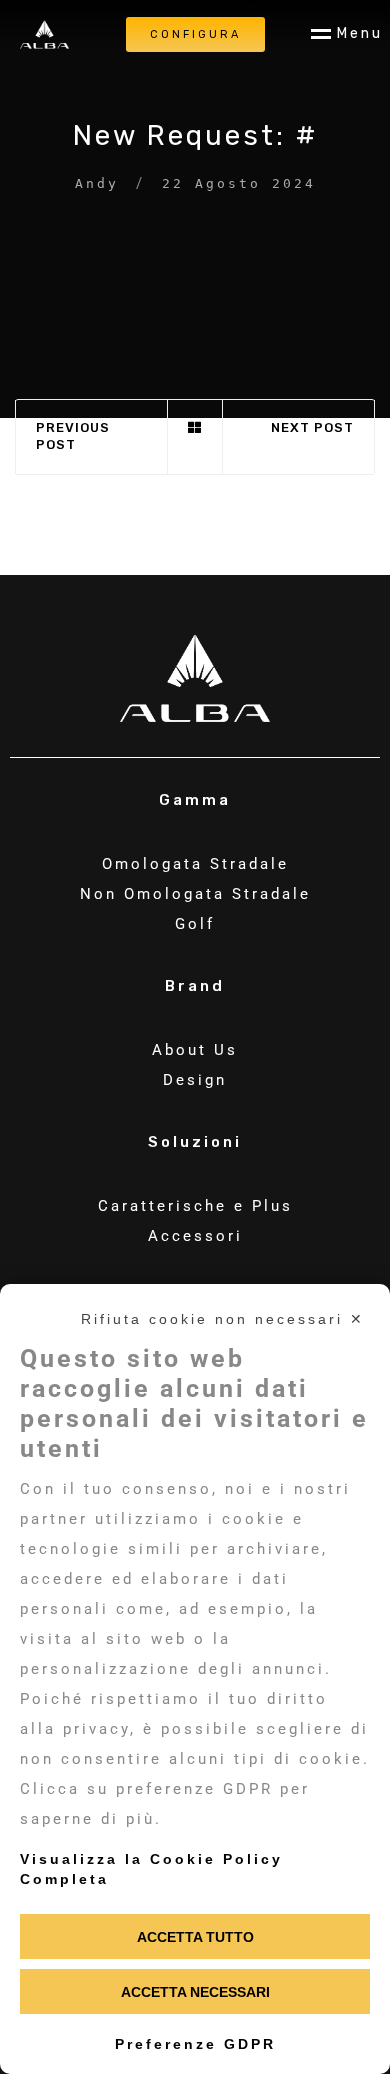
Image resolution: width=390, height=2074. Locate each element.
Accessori (195, 1236)
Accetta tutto (195, 1937)
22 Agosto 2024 (239, 183)
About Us (195, 1050)
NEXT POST (312, 427)
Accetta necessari (195, 1992)
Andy (97, 183)
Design (195, 1080)
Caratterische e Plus (195, 1206)
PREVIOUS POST (73, 436)
